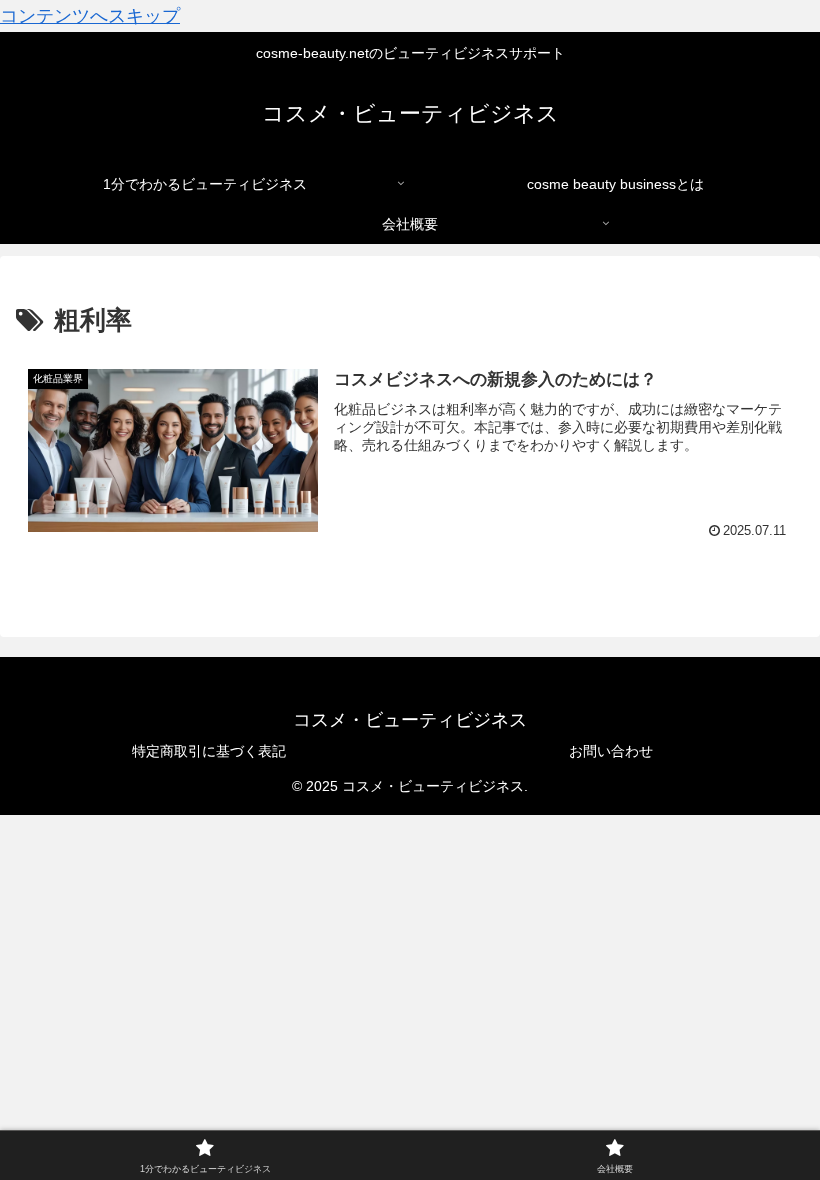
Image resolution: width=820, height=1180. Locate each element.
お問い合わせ (611, 751)
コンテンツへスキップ (90, 16)
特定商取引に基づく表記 (209, 751)
